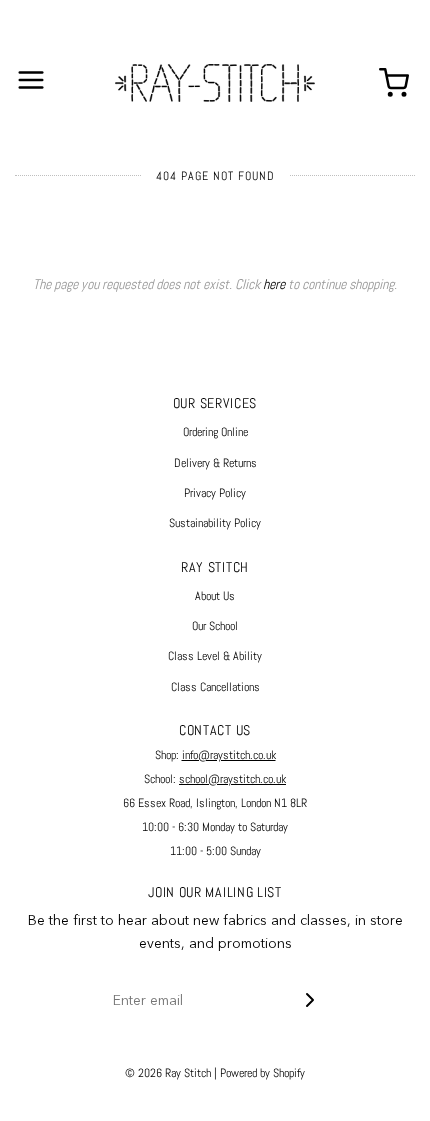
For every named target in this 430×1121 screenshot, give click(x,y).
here (274, 284)
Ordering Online (215, 432)
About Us (215, 596)
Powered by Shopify (262, 1073)
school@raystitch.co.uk (232, 779)
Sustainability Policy (215, 523)
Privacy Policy (215, 493)
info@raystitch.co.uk (229, 755)
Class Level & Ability (215, 656)
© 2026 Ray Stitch (168, 1073)
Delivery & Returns (215, 463)
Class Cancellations (215, 687)
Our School (215, 626)
